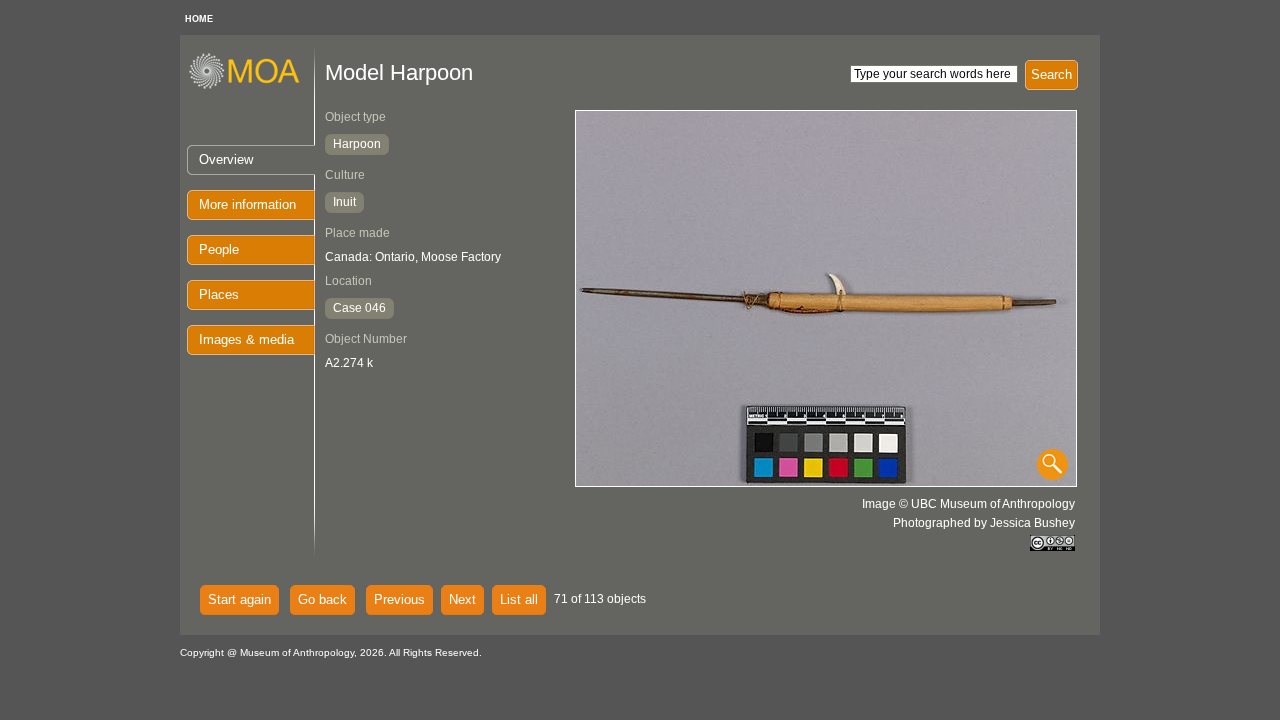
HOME (199, 19)
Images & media (246, 339)
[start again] (251, 86)
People (219, 249)
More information (247, 204)
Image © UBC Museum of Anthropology (968, 504)
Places (219, 294)
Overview (226, 159)
